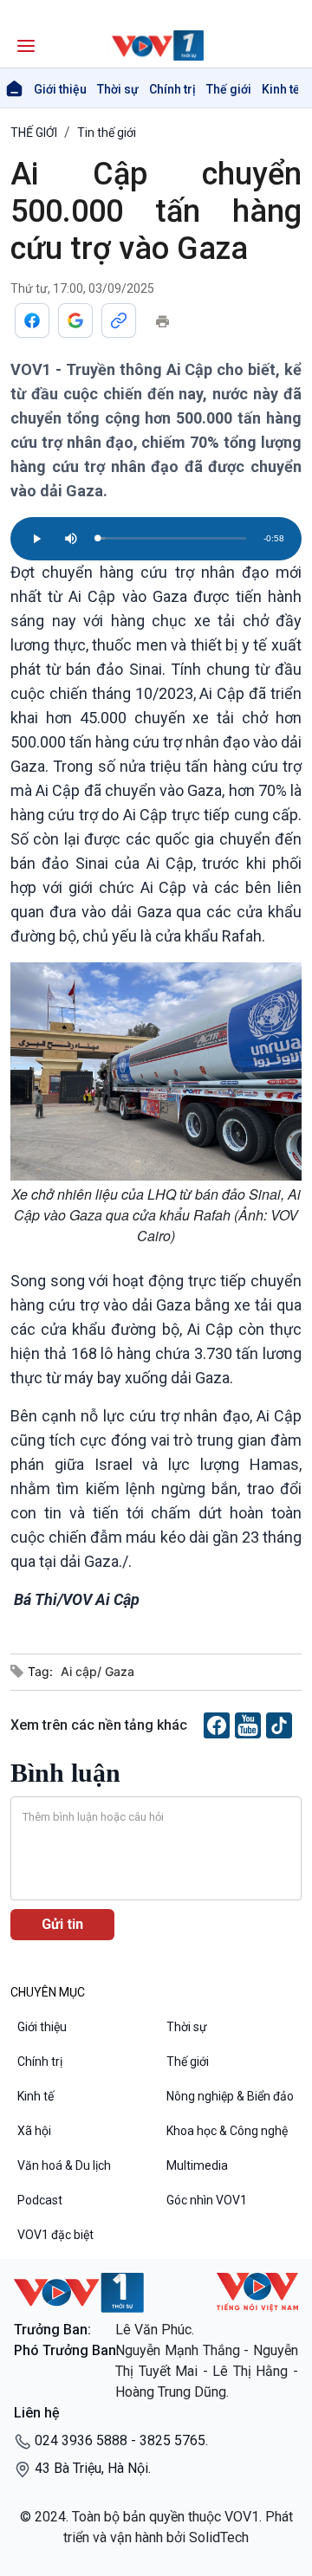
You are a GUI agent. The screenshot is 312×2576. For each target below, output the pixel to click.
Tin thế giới (107, 133)
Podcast (40, 2200)
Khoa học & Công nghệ (227, 2131)
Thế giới (229, 89)
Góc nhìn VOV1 (207, 2200)
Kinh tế (281, 89)
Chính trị (172, 89)
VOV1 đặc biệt (55, 2235)
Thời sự (118, 89)
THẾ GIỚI (34, 133)
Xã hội (34, 2131)
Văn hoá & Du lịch (64, 2165)
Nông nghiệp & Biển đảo (230, 2096)
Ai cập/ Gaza (97, 1671)
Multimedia (197, 2165)
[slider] (172, 538)
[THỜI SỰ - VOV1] (156, 45)
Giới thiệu (60, 89)
